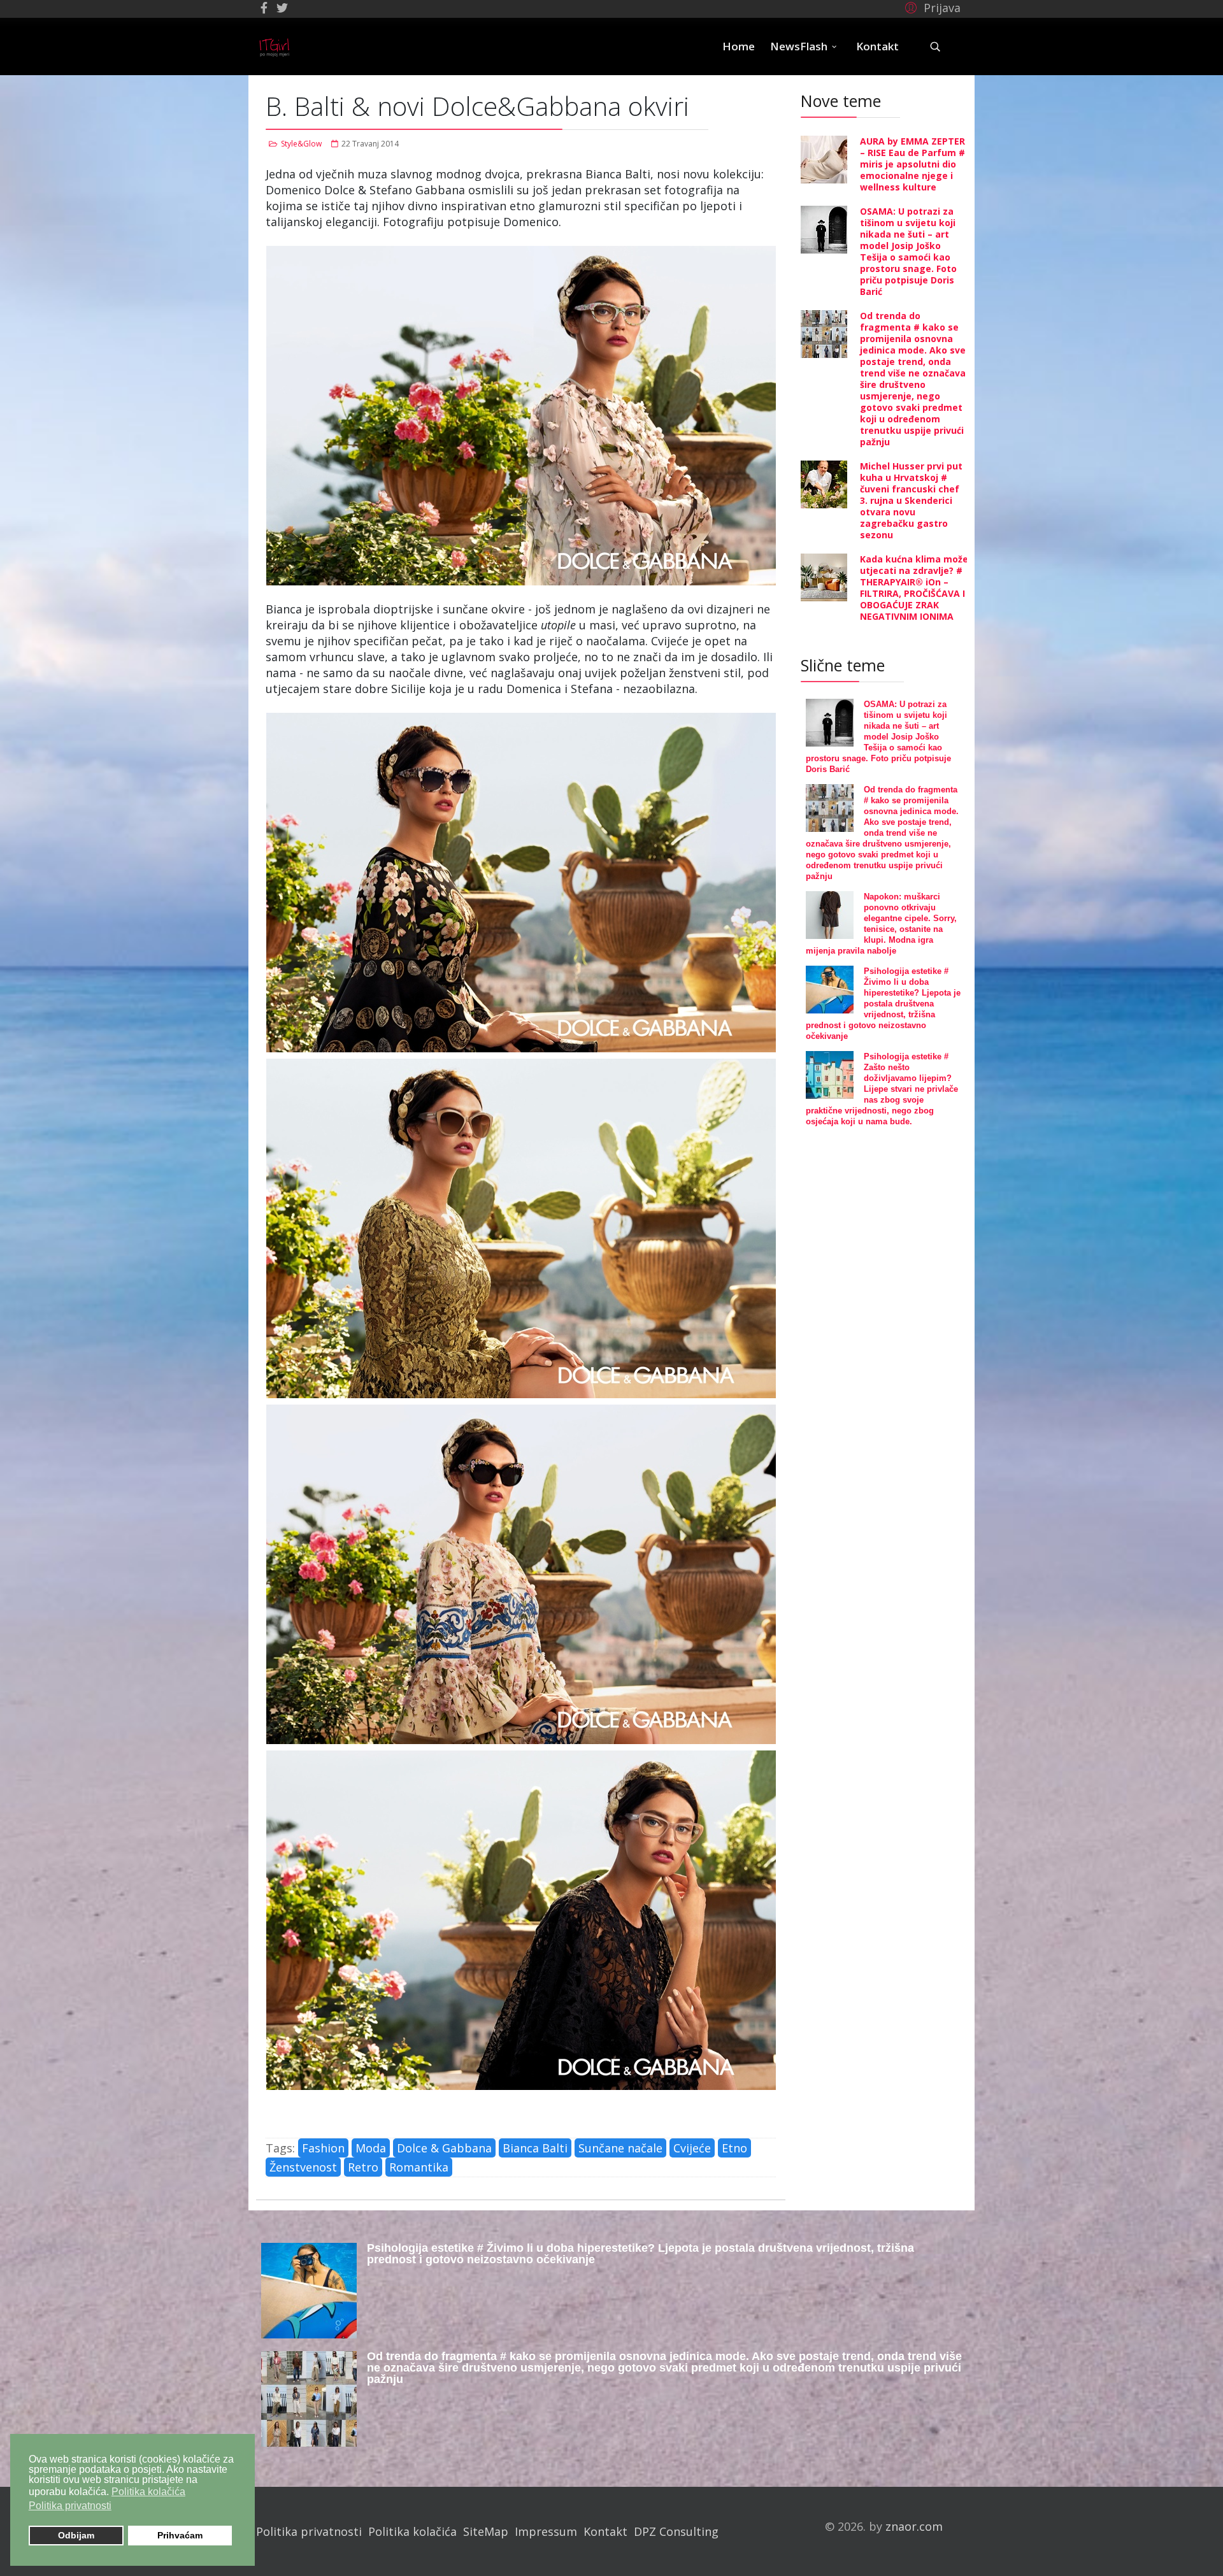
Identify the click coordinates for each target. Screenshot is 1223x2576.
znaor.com (914, 2526)
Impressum (546, 2531)
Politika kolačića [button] (148, 2492)
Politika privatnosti (309, 2531)
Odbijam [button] (76, 2535)
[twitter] (282, 8)
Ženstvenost (303, 2167)
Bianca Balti (535, 2148)
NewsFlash (799, 46)
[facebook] (264, 8)
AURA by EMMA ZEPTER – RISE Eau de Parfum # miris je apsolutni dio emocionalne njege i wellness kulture (912, 164)
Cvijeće (692, 2148)
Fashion (323, 2148)
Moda (371, 2148)
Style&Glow (301, 144)
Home (739, 46)
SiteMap (486, 2531)
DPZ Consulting (676, 2531)
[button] (931, 7)
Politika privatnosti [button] (70, 2506)
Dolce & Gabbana (444, 2148)
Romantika (419, 2167)
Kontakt (877, 46)
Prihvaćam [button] (180, 2535)
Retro (363, 2167)
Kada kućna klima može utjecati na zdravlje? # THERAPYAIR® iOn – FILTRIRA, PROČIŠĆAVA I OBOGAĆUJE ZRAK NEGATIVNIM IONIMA (914, 588)
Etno (734, 2148)
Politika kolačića (412, 2531)
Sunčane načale (620, 2148)
